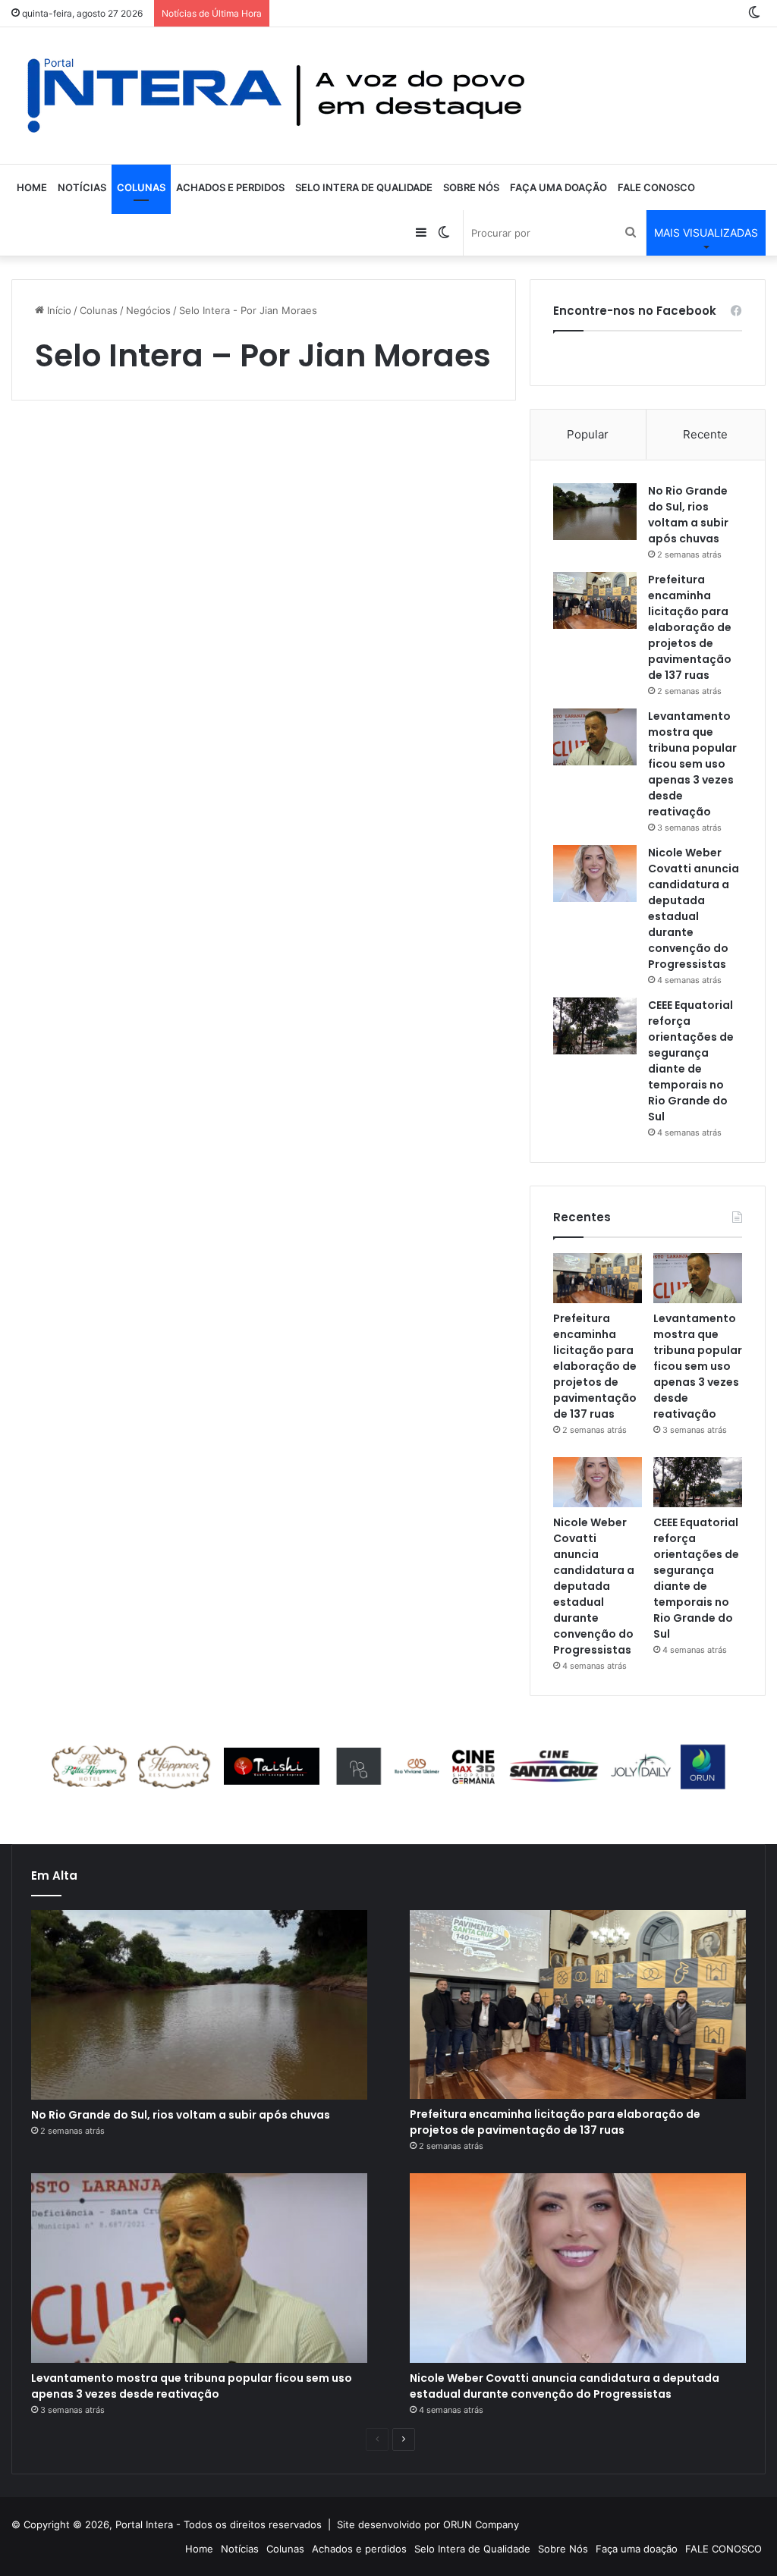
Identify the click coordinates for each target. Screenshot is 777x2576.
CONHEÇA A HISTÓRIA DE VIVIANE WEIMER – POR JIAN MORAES (384, 496)
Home (32, 187)
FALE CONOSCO (656, 187)
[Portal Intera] (277, 96)
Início (58, 310)
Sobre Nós (471, 187)
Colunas (141, 187)
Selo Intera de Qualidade (364, 187)
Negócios (148, 310)
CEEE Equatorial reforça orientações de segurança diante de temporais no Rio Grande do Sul (691, 1061)
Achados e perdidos (230, 187)
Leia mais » (72, 894)
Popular (588, 434)
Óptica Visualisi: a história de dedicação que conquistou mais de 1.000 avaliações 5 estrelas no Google (131, 525)
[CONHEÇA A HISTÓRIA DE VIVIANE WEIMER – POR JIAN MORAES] (395, 658)
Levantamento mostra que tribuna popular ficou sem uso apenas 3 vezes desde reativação (692, 764)
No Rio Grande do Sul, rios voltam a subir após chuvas (688, 515)
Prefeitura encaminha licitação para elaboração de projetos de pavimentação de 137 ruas (690, 627)
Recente (705, 434)
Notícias (82, 187)
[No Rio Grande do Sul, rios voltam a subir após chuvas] (595, 512)
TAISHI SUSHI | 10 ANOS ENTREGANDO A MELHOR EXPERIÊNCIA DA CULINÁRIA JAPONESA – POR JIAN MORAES (128, 1068)
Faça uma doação (558, 187)
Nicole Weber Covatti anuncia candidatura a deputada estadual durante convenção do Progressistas (694, 908)
